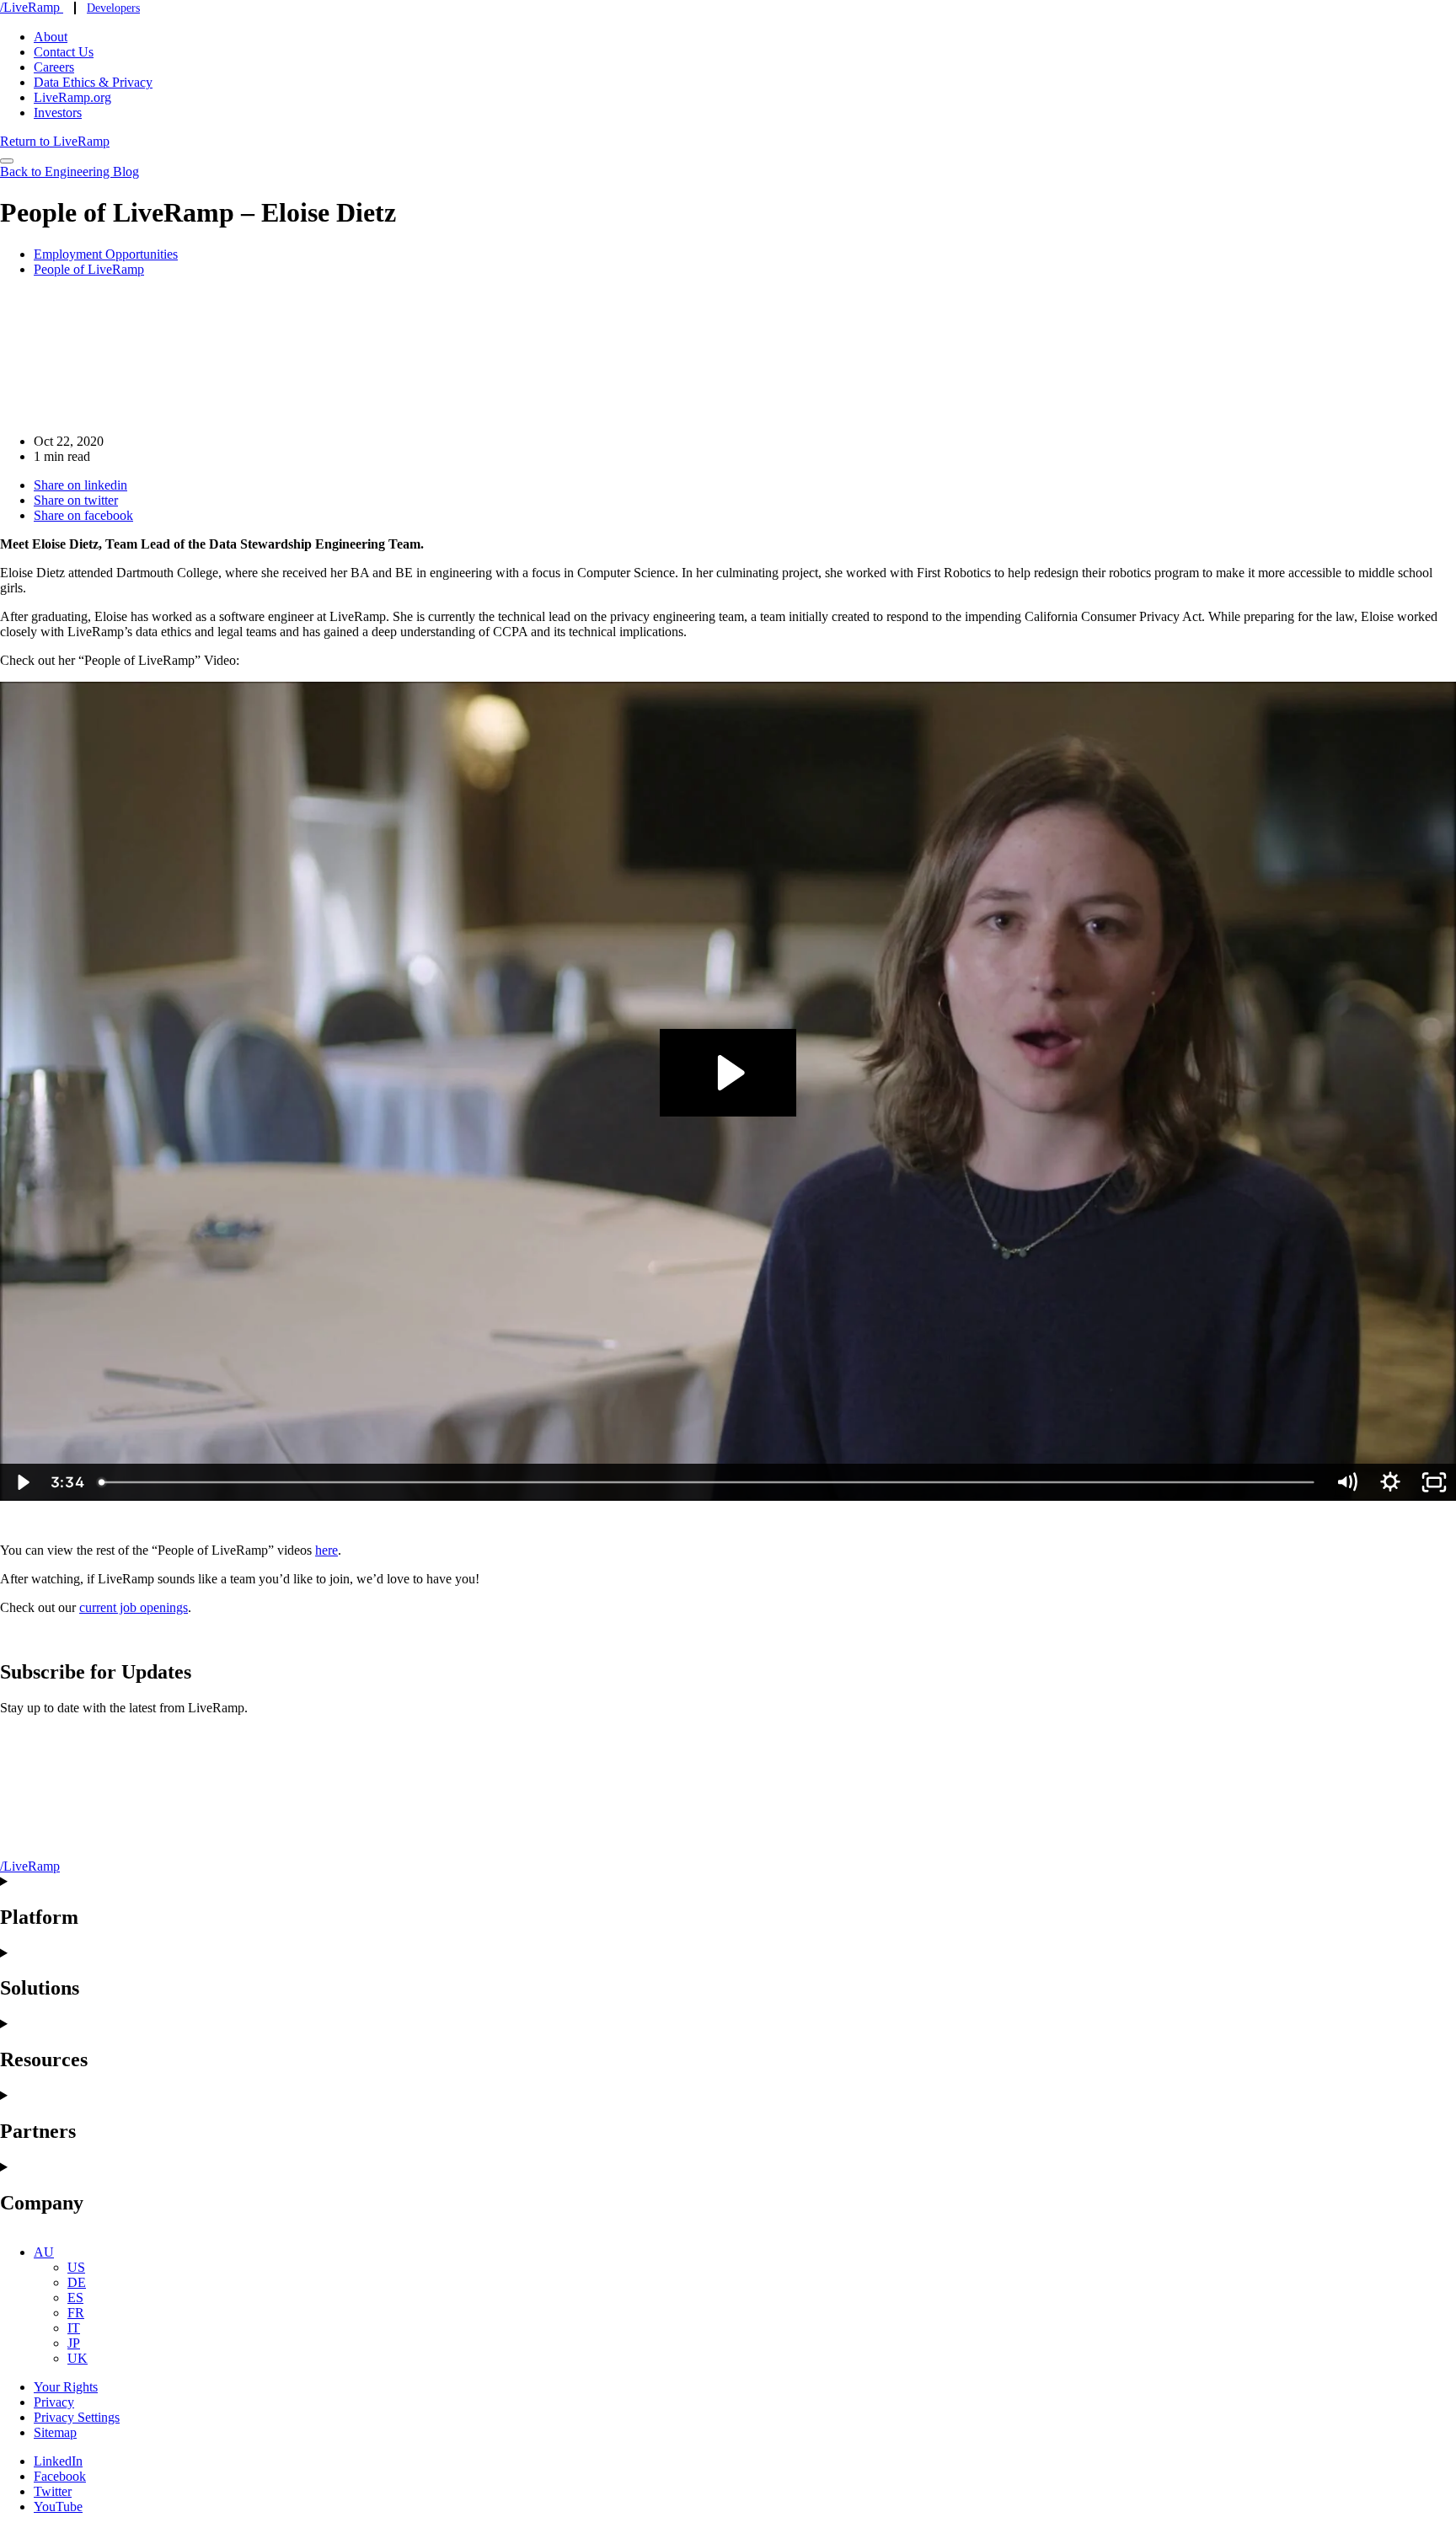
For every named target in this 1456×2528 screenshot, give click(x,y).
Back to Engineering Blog (70, 171)
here (327, 1550)
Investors (58, 112)
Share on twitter (76, 500)
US (76, 2267)
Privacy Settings (77, 2417)
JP (74, 2343)
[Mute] (1346, 1482)
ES (75, 2298)
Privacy (54, 2402)
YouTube (58, 2507)
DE (77, 2282)
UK (78, 2358)
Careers (54, 67)
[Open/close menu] (7, 161)
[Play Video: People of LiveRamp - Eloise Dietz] (728, 1073)
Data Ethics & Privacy (93, 82)
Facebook (60, 2476)
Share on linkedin (80, 485)
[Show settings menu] (1390, 1482)
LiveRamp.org (72, 97)
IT (74, 2328)
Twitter (53, 2491)
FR (76, 2313)
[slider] (708, 1482)
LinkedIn (58, 2461)
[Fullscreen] (1434, 1482)
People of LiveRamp (89, 269)
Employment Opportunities (106, 254)
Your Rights (66, 2387)
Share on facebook (83, 515)
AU (44, 2252)
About (51, 37)
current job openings (134, 1607)
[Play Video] (22, 1482)
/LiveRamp (32, 7)
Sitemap (55, 2432)
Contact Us (64, 52)
